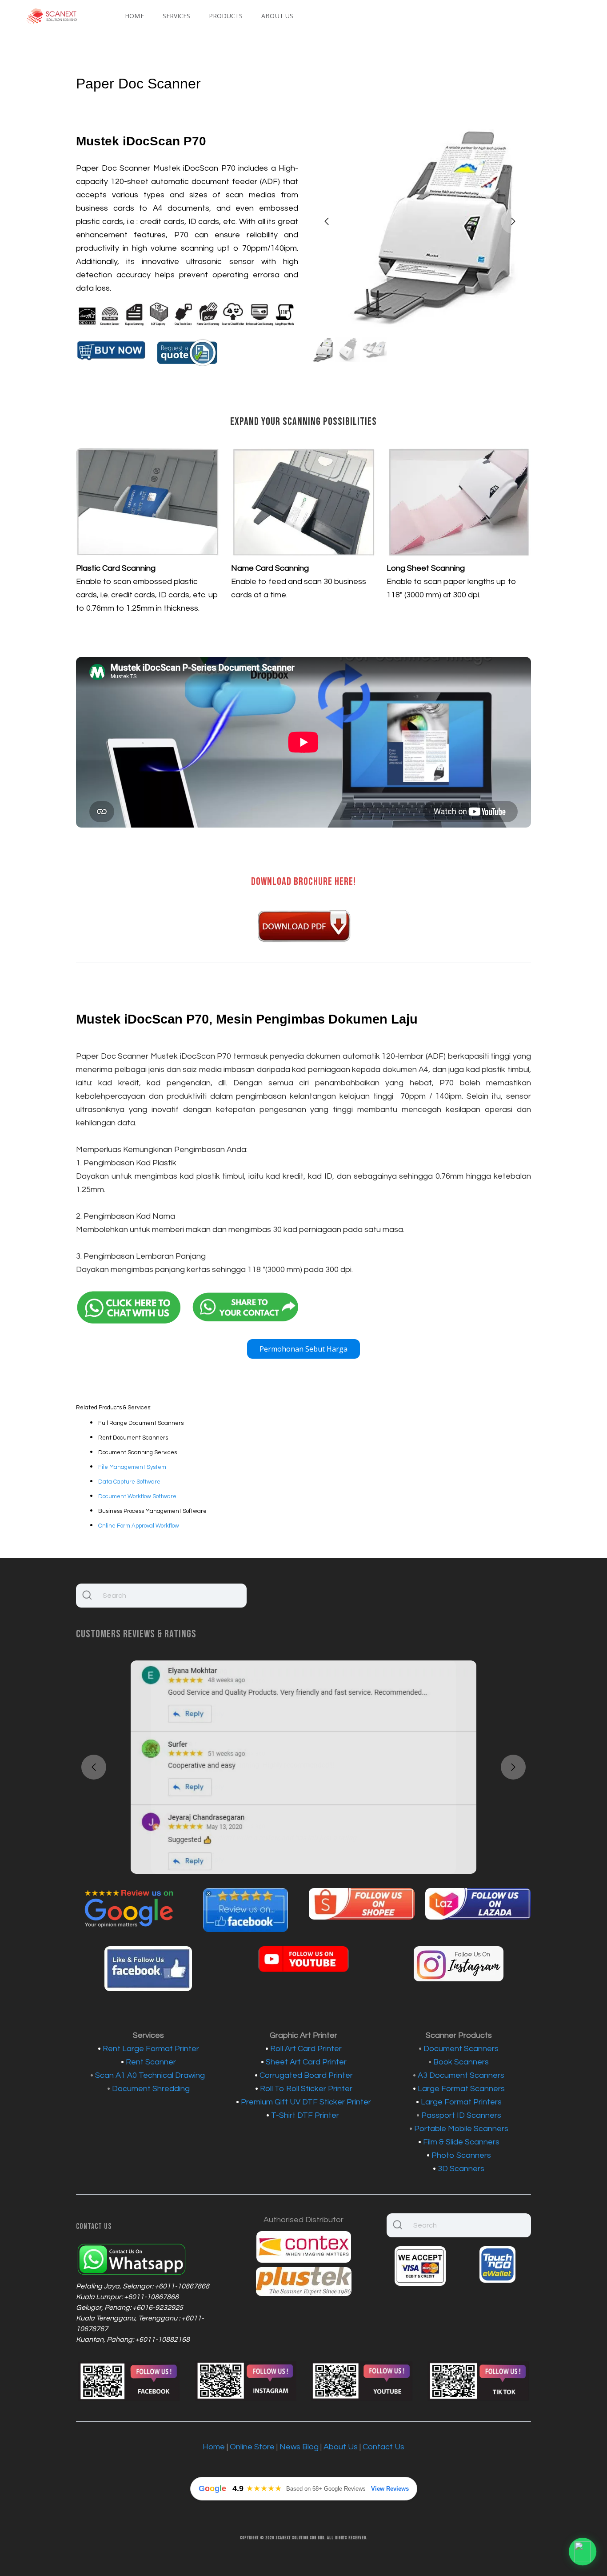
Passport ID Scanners (461, 2115)
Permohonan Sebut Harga (303, 1349)
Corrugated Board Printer (306, 2075)
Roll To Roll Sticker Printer (306, 2089)
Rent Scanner (151, 2062)
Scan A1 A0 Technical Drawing (150, 2075)
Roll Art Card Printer (306, 2049)
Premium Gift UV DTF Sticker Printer (306, 2102)
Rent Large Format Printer (151, 2049)
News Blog (299, 2447)
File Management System (132, 1467)
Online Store (252, 2447)
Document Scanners (461, 2049)
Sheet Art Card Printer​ (306, 2062)
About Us (277, 16)
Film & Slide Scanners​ (461, 2142)
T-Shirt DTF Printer (306, 2115)
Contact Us (383, 2447)
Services (176, 16)
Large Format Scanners (461, 2089)
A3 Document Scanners (461, 2075)
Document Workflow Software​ (137, 1496)
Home (134, 16)
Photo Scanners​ (461, 2155)
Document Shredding (151, 2089)
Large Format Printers (461, 2102)
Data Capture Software (129, 1482)
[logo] (52, 16)
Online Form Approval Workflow (139, 1526)
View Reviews (390, 2489)
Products (226, 16)
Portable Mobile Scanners (461, 2129)
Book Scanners (461, 2062)
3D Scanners (461, 2169)
